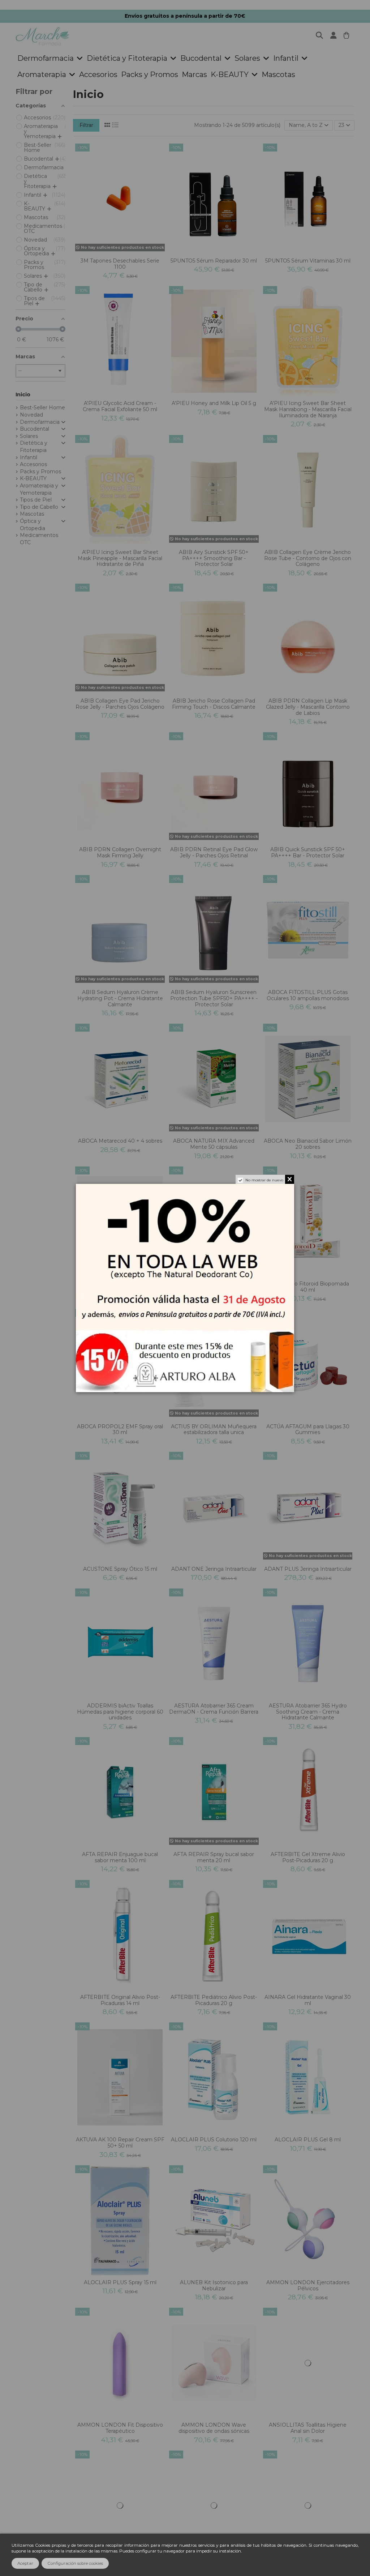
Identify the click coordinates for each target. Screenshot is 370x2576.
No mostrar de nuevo (264, 1180)
